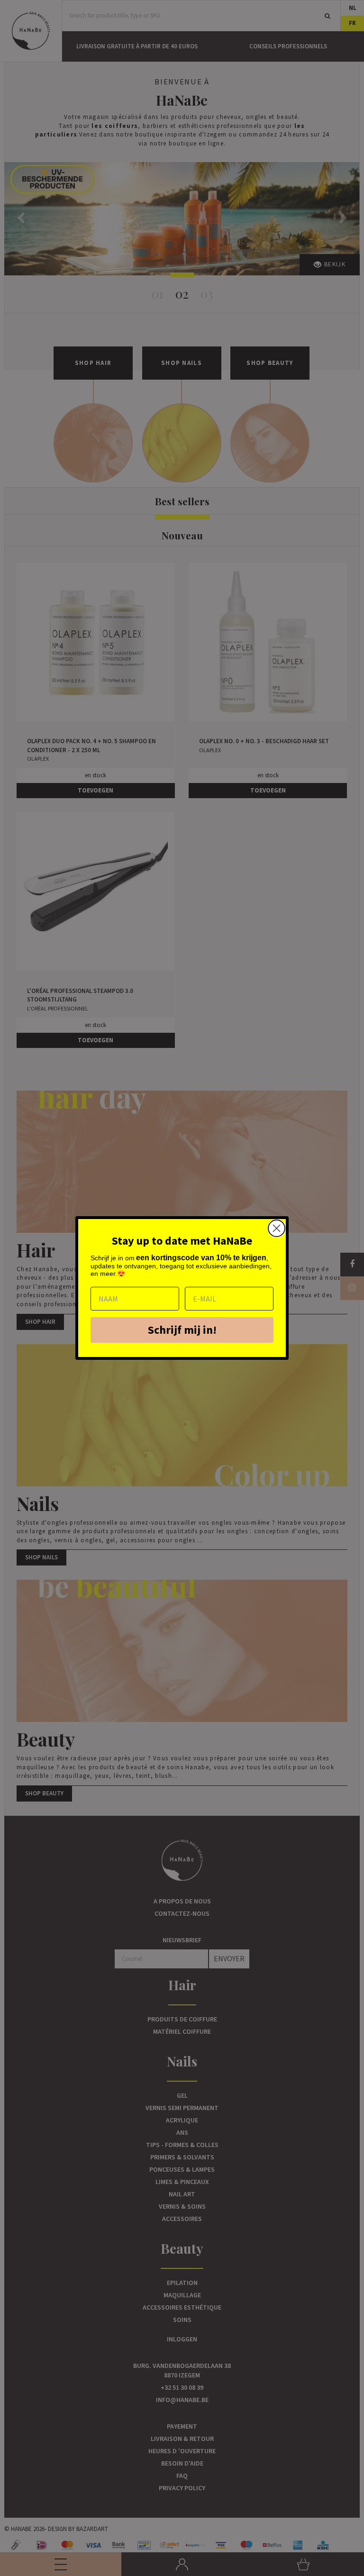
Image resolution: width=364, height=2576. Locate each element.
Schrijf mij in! (182, 1330)
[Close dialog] (277, 1228)
